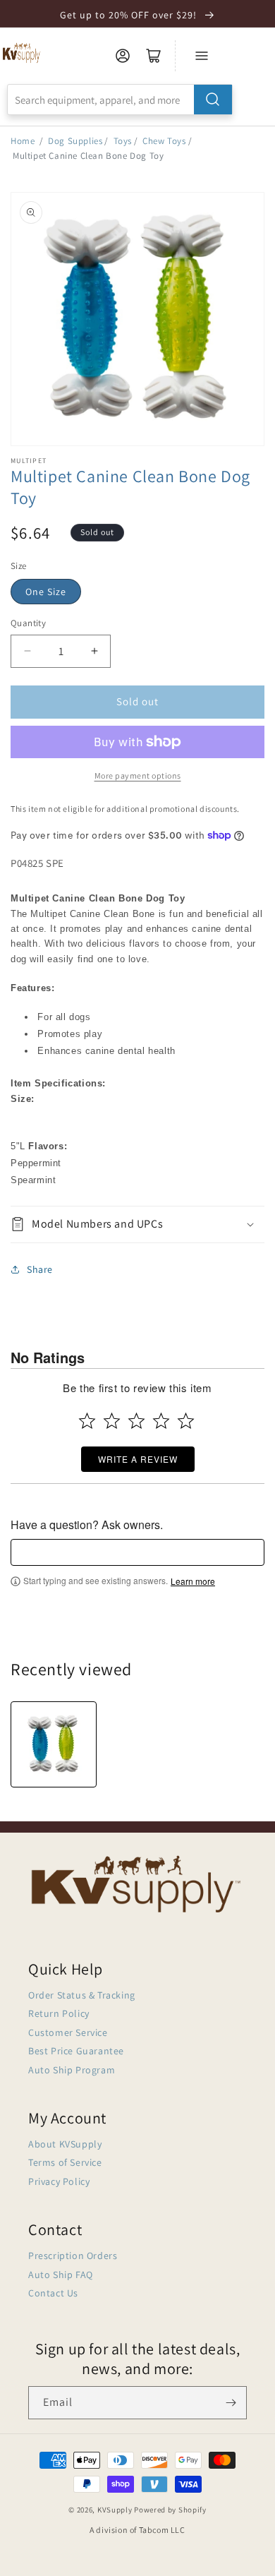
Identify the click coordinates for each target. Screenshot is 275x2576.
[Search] (213, 100)
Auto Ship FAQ (61, 2275)
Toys (123, 141)
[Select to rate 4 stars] (161, 1421)
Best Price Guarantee (76, 2051)
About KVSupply (65, 2144)
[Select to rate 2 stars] (112, 1421)
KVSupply (115, 2510)
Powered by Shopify (170, 2510)
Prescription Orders (73, 2256)
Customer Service (68, 2032)
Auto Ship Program (72, 2070)
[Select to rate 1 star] (87, 1421)
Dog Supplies (75, 141)
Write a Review (138, 1459)
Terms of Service (65, 2162)
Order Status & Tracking (82, 1995)
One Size (46, 592)
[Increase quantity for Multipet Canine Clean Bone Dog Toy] (94, 651)
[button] (137, 1224)
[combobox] (120, 100)
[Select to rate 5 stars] (186, 1421)
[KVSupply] (22, 53)
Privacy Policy (59, 2181)
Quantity (28, 623)
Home (23, 141)
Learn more (193, 1581)
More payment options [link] (138, 775)
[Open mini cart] (154, 56)
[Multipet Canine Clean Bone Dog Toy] (54, 1744)
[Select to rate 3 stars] (136, 1421)
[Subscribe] (231, 2403)
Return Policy (59, 2013)
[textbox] (137, 1552)
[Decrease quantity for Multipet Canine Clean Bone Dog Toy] (27, 651)
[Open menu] (202, 56)
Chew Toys (164, 141)
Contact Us (53, 2293)
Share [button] (40, 1269)
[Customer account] (123, 56)
